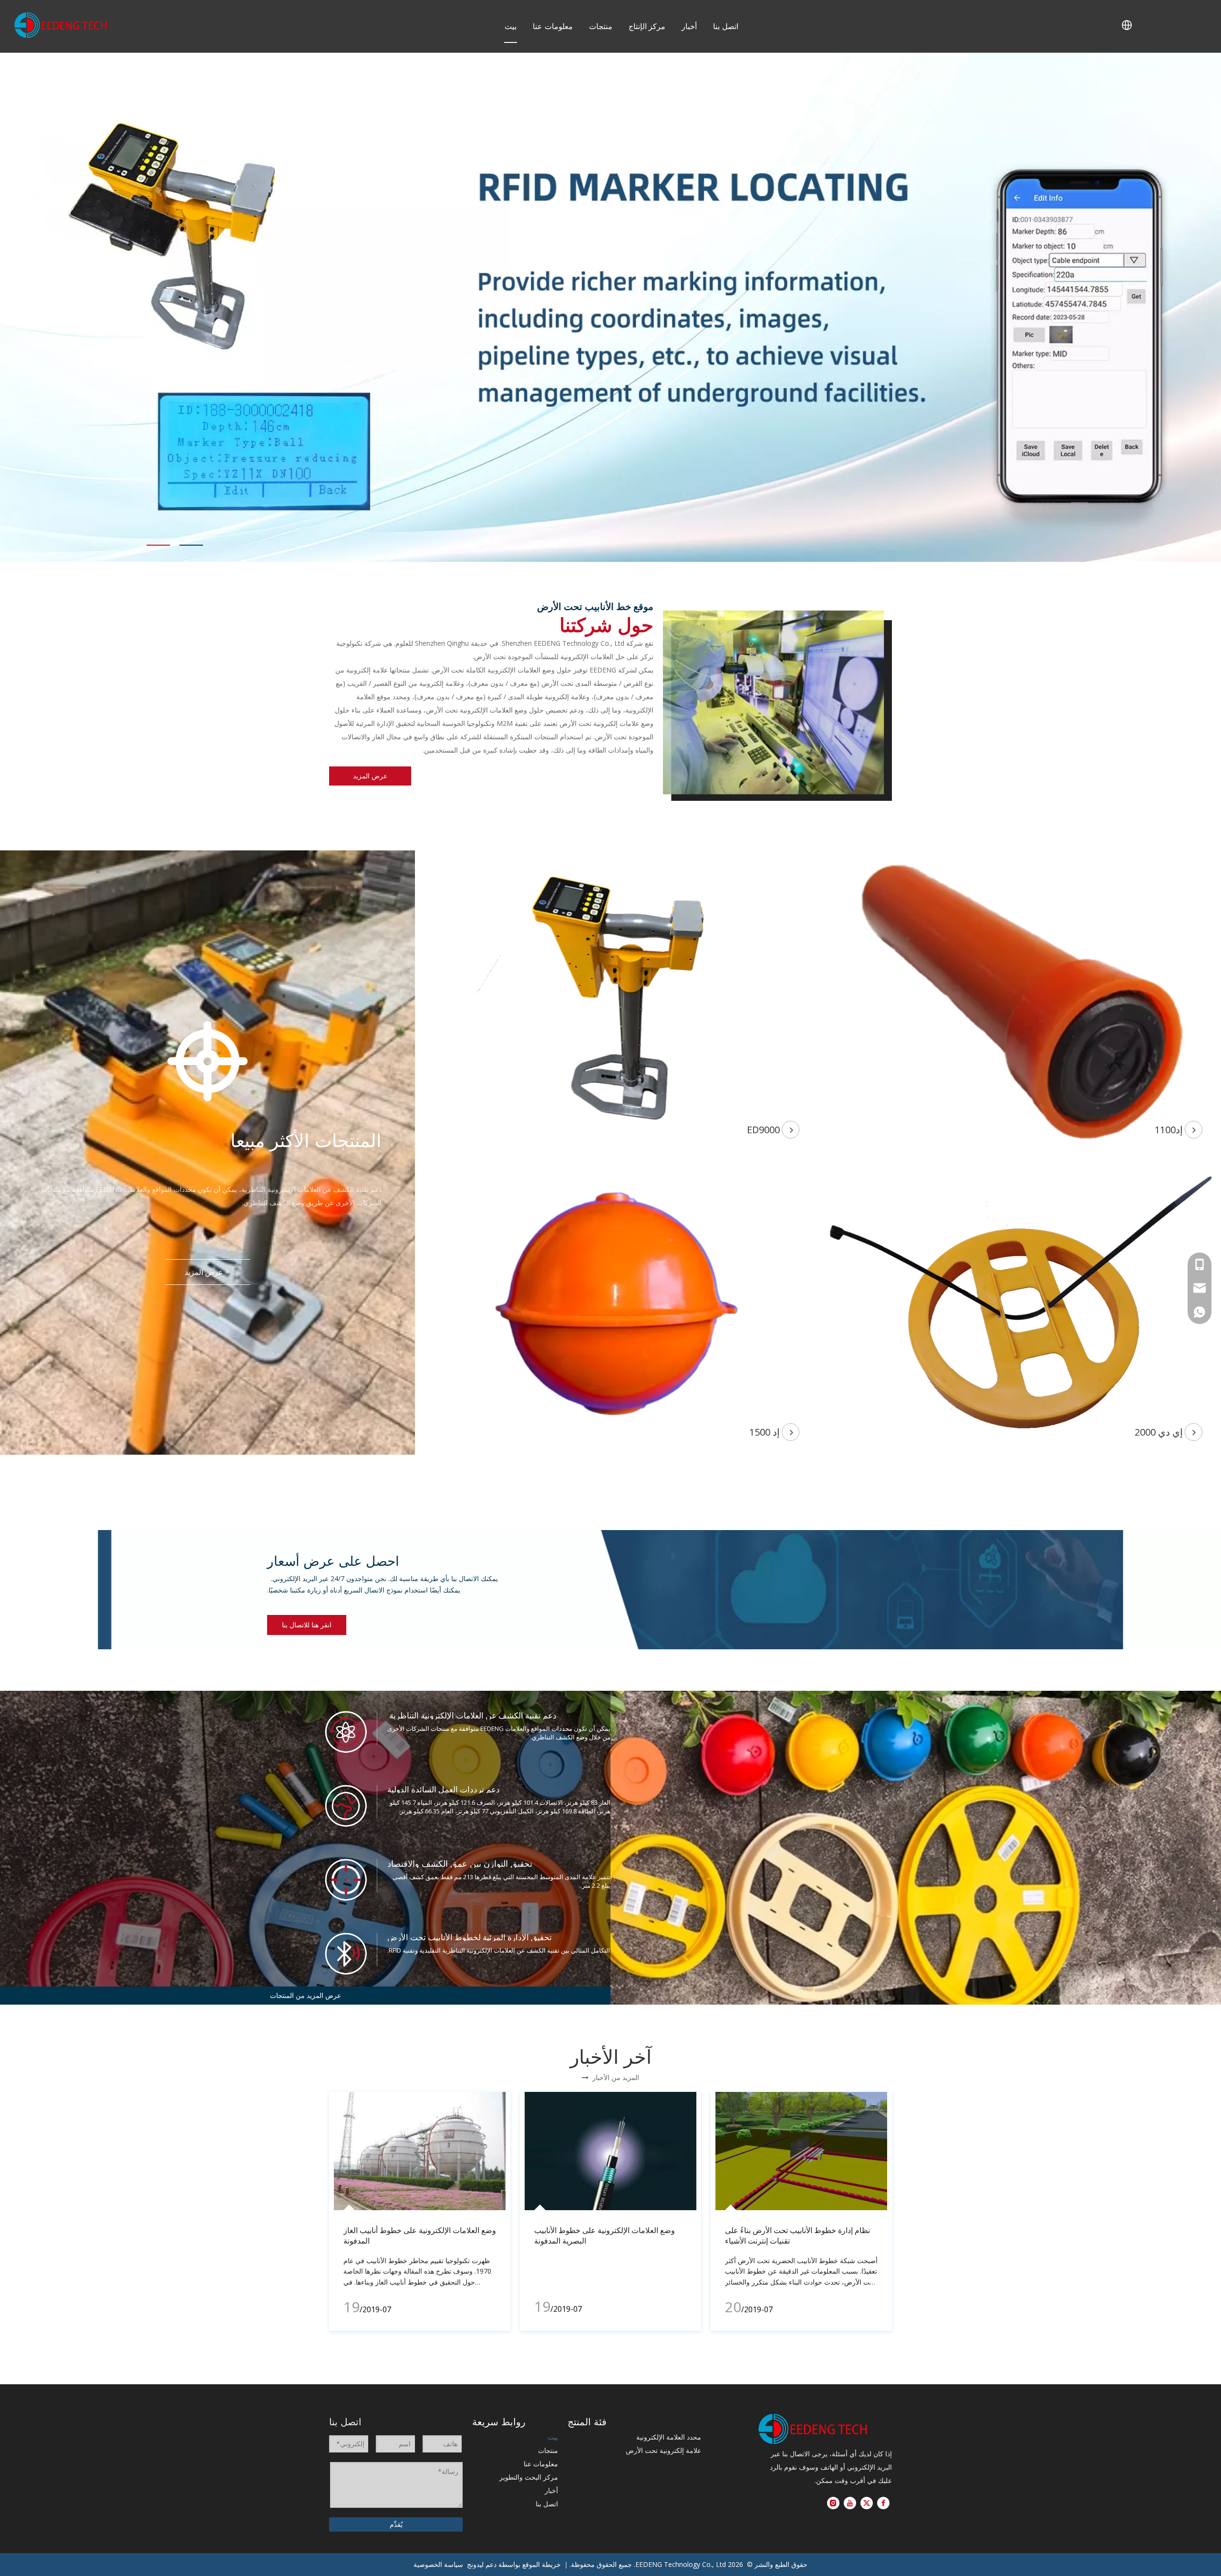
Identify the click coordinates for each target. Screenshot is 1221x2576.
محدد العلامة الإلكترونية (669, 2437)
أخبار (689, 26)
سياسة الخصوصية (438, 2564)
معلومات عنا (553, 26)
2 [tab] (191, 545)
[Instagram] (833, 2503)
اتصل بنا (726, 26)
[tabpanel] (610, 307)
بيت (511, 26)
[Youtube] (850, 2503)
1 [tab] (158, 545)
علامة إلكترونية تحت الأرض (663, 2450)
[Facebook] (883, 2503)
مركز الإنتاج (647, 26)
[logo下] (813, 2429)
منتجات (601, 26)
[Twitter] (867, 2503)
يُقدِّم (396, 2524)
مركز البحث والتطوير (529, 2477)
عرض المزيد (370, 776)
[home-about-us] (777, 706)
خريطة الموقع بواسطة (530, 2564)
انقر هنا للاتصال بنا (307, 1625)
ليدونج (475, 2564)
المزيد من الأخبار (610, 2077)
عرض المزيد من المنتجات (305, 1995)
